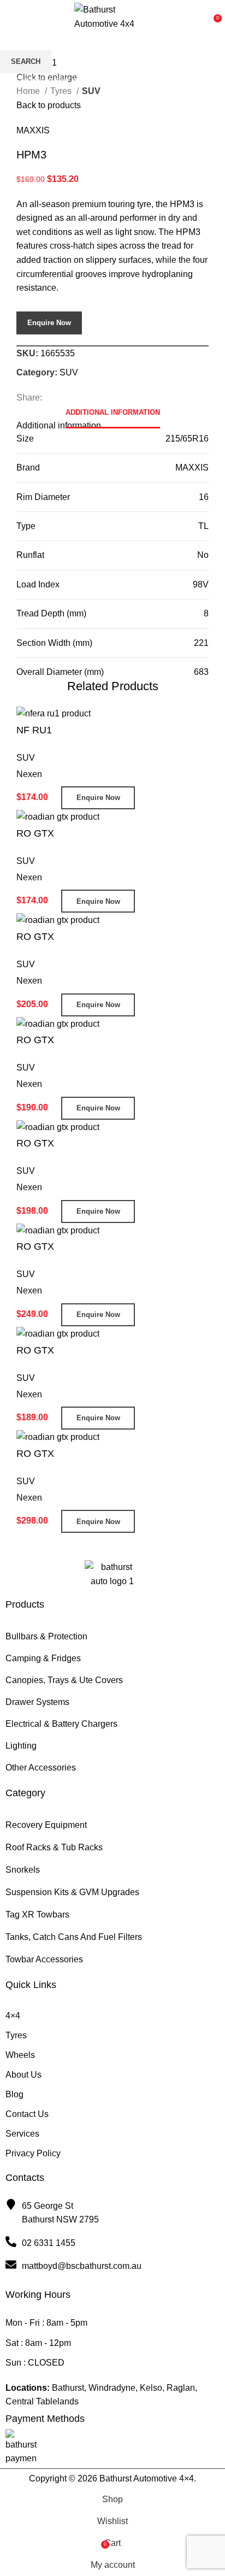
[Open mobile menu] (20, 17)
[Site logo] (112, 16)
